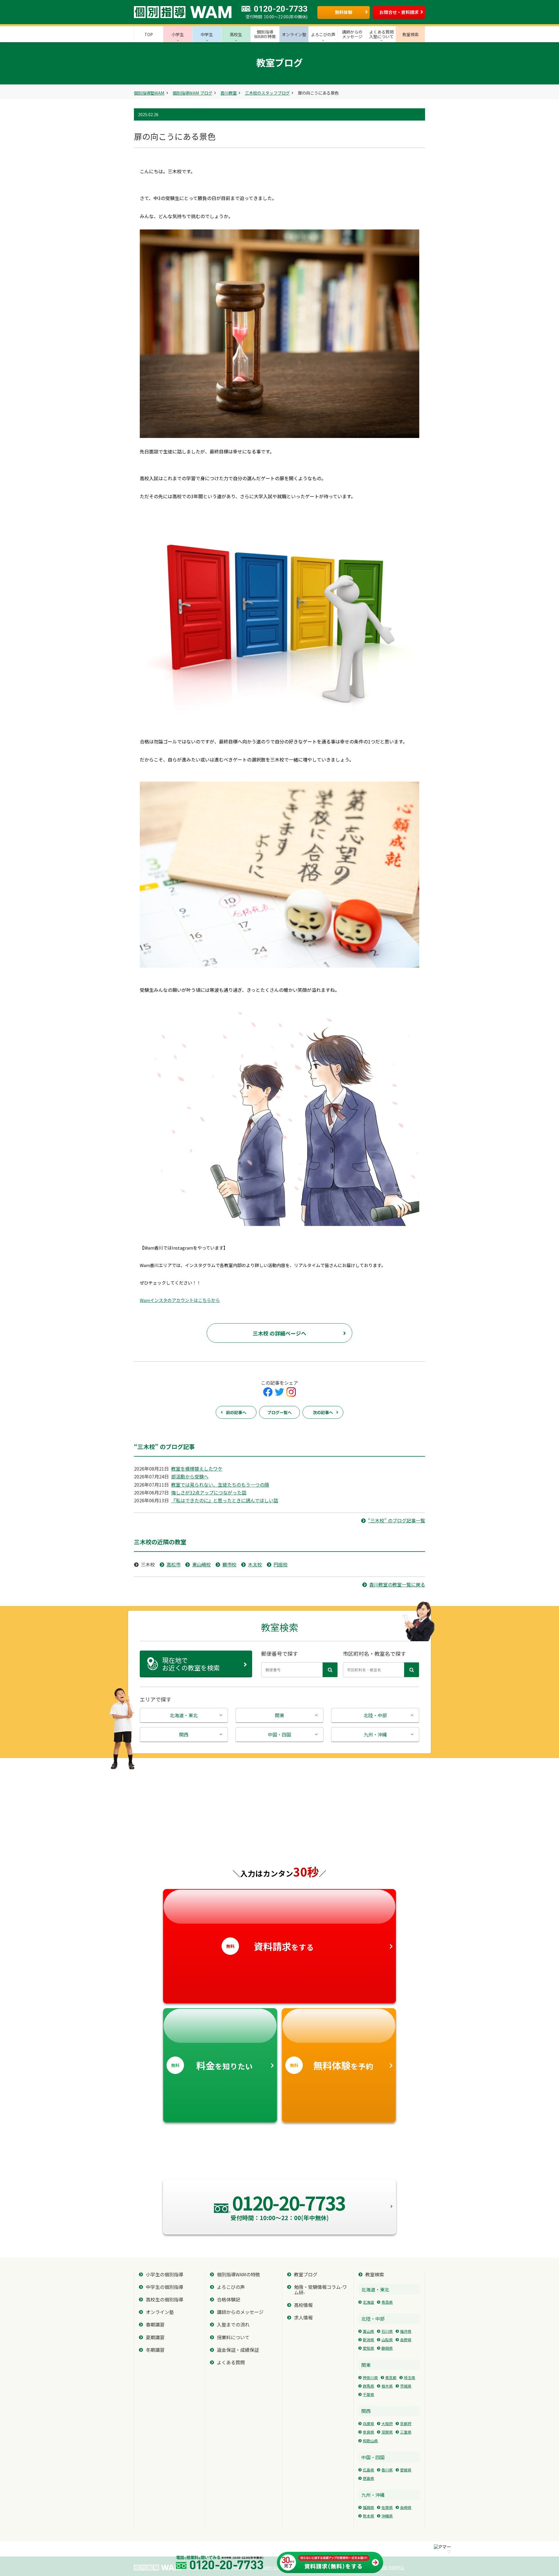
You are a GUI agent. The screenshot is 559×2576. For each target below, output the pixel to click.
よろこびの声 (231, 2287)
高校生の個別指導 (164, 2300)
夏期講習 (155, 2337)
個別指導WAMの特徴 (238, 2274)
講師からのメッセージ (240, 2312)
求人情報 (303, 2318)
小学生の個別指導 (164, 2274)
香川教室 (229, 93)
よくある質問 (231, 2362)
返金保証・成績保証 (238, 2350)
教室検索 (375, 2274)
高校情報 (303, 2305)
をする (270, 1946)
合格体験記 (229, 2300)
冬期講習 (155, 2350)
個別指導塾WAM (149, 93)
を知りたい (212, 2065)
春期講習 (155, 2325)
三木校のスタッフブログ (267, 93)
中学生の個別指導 (164, 2287)
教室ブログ (306, 2274)
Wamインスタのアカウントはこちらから (180, 1300)
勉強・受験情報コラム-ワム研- (321, 2290)
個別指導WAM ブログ (192, 93)
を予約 (332, 2065)
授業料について (233, 2337)
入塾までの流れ (233, 2325)
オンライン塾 (160, 2312)
